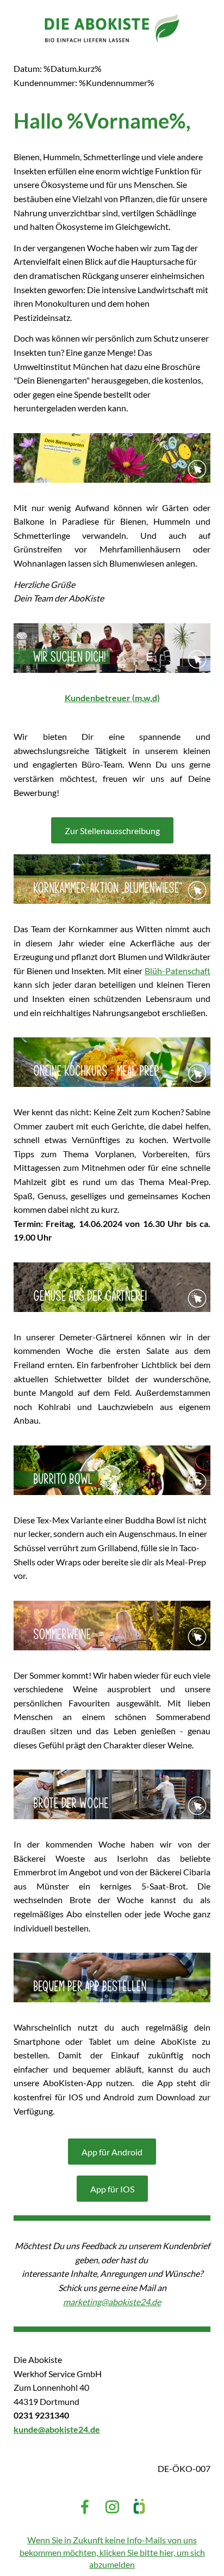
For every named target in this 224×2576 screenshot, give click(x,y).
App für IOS (112, 2189)
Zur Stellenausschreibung (112, 831)
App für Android (112, 2152)
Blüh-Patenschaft (178, 971)
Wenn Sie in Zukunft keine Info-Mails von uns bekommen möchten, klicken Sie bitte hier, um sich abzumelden (112, 2552)
